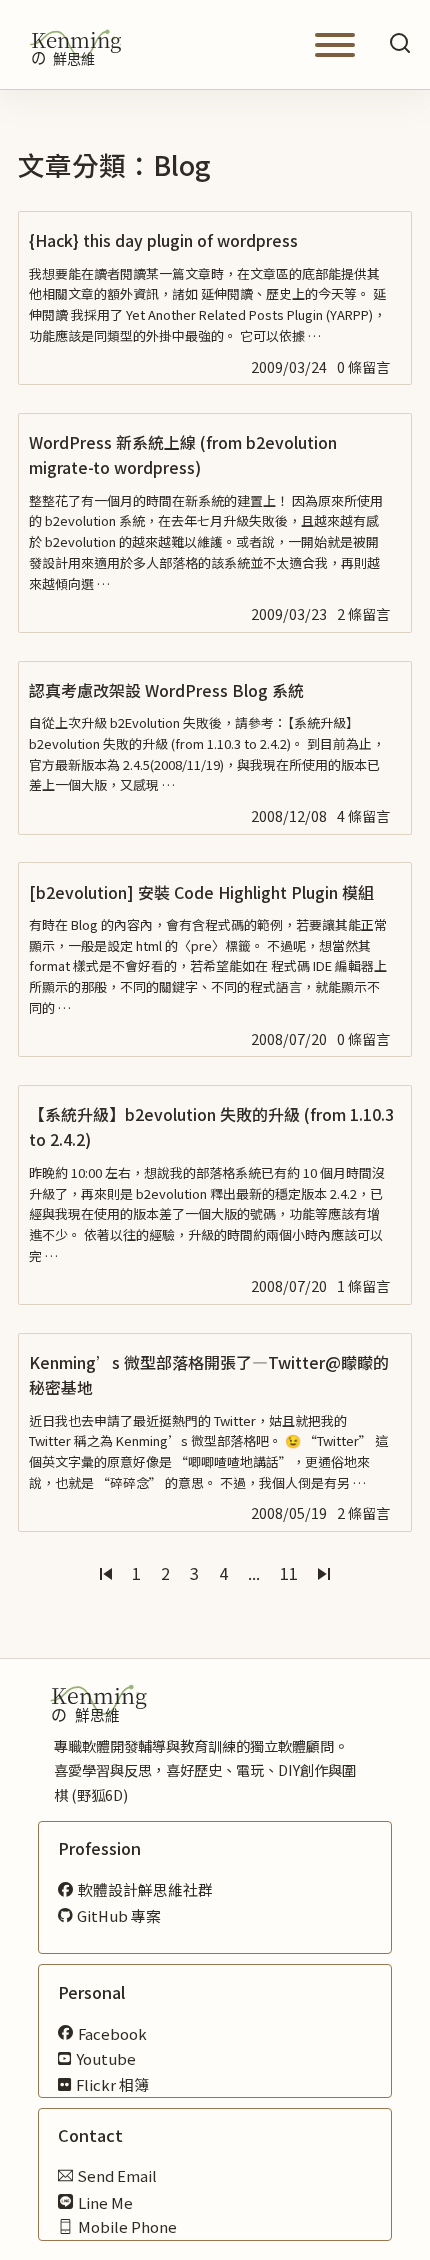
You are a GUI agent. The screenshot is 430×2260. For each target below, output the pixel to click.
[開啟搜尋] (400, 44)
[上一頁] (106, 1574)
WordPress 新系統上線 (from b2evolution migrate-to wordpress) (183, 454)
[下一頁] (324, 1574)
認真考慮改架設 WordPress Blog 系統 (166, 690)
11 (289, 1573)
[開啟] (335, 45)
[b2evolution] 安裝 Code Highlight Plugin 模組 (201, 892)
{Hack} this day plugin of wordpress (163, 240)
